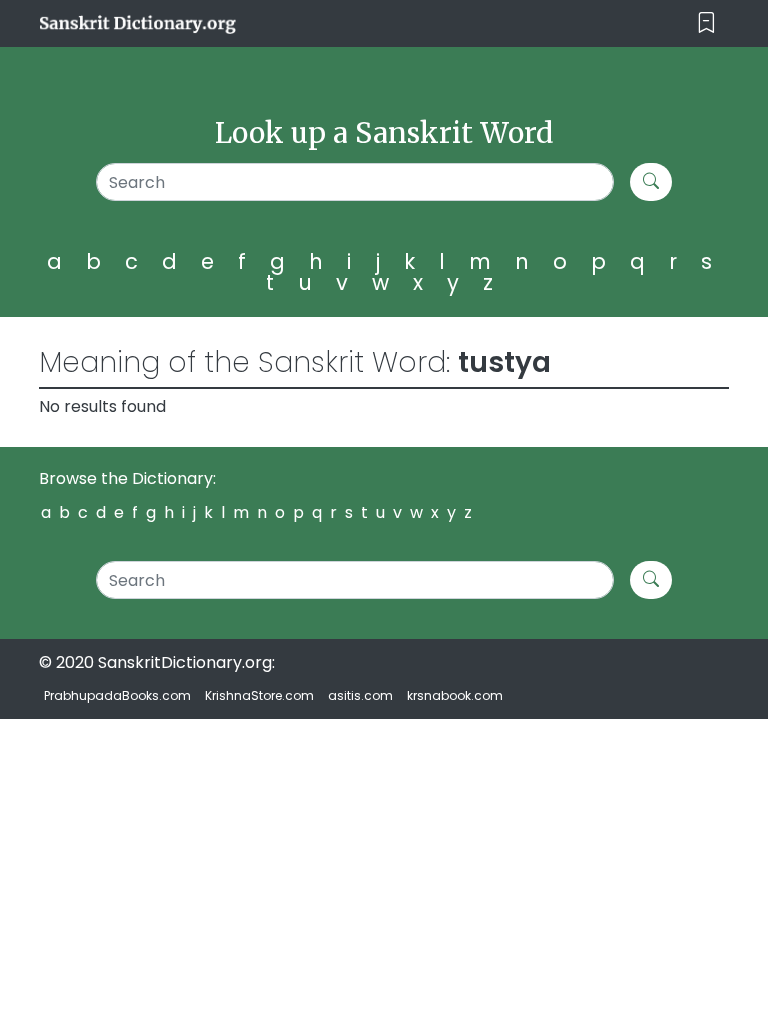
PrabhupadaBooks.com (117, 695)
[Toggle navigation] (706, 23)
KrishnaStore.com (259, 695)
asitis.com (360, 695)
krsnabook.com (455, 695)
